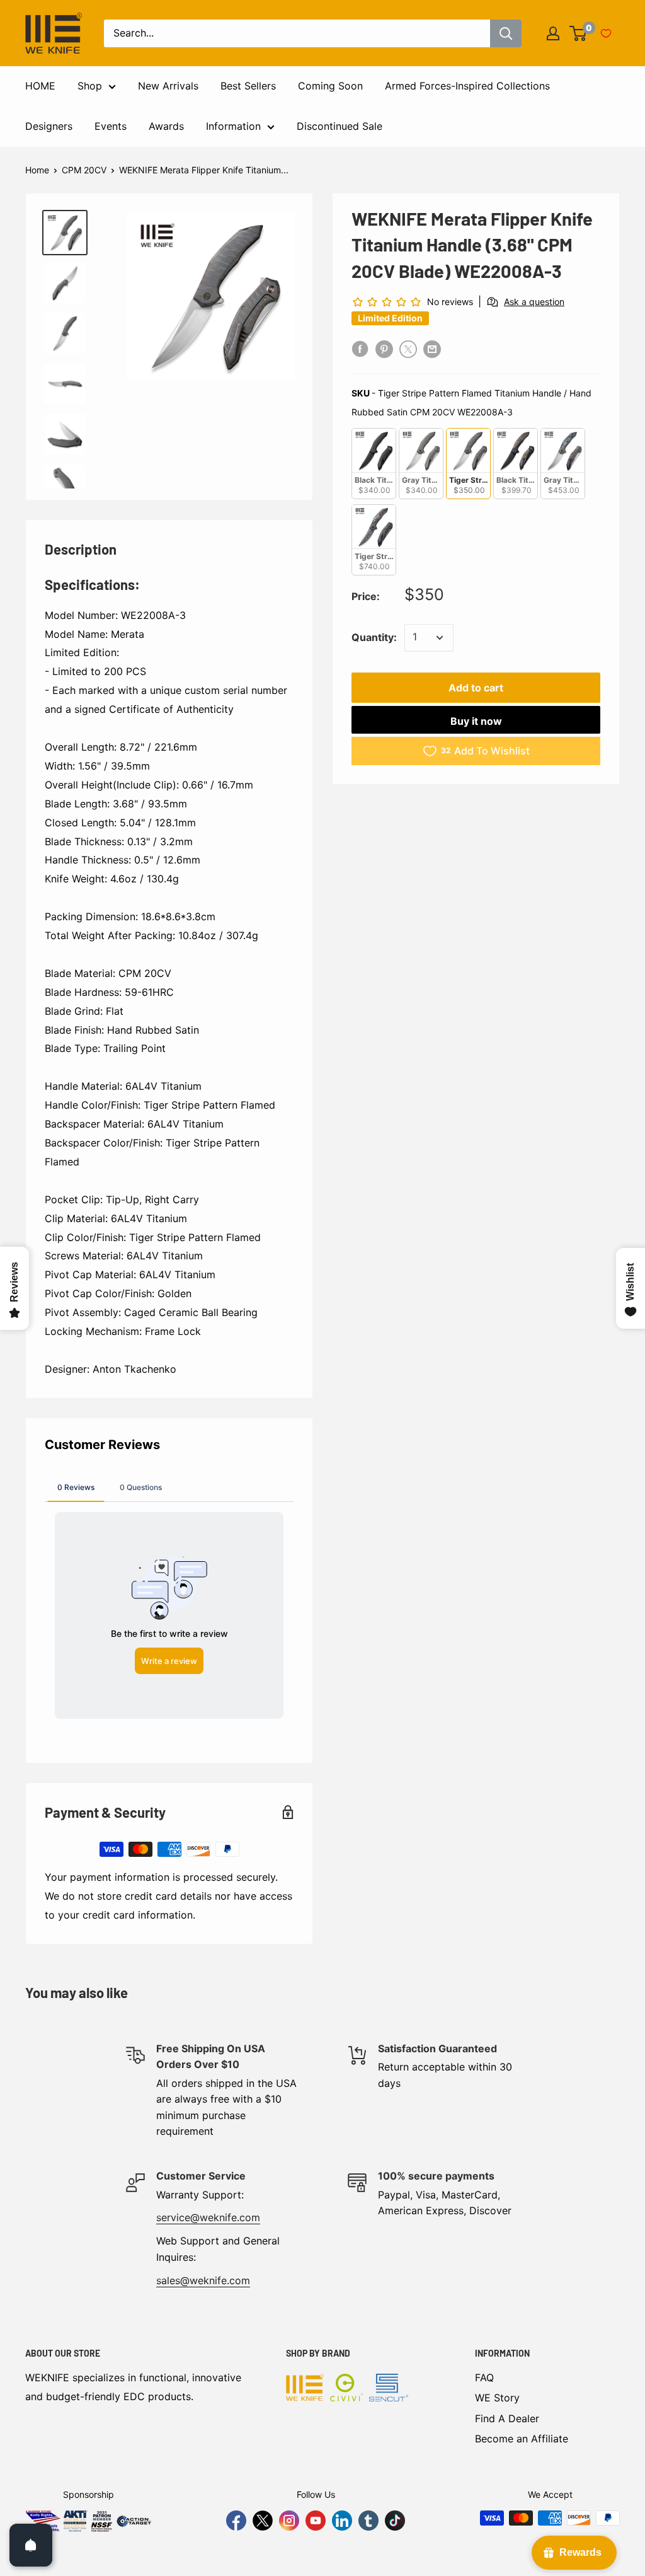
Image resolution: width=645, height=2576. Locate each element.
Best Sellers (248, 86)
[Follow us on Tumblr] (368, 2521)
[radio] (374, 464)
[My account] (553, 33)
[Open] (31, 2545)
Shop (90, 86)
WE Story (497, 2398)
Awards (166, 126)
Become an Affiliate (522, 2439)
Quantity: (374, 637)
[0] (579, 33)
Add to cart (476, 688)
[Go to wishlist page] (606, 33)
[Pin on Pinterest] (384, 349)
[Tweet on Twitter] (408, 349)
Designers (49, 126)
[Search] (506, 33)
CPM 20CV (84, 170)
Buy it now (476, 721)
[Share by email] (432, 349)
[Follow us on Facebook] (236, 2521)
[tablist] (169, 1487)
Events (111, 126)
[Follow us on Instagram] (289, 2521)
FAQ (484, 2377)
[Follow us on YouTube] (316, 2521)
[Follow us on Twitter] (263, 2521)
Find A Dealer (507, 2418)
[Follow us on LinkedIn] (342, 2521)
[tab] (76, 1487)
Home (37, 170)
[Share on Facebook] (360, 349)
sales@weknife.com (203, 2280)
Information (233, 126)
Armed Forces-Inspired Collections (467, 86)
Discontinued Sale (340, 126)
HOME (40, 86)
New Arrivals (168, 86)
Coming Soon (330, 86)
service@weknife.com (208, 2217)
